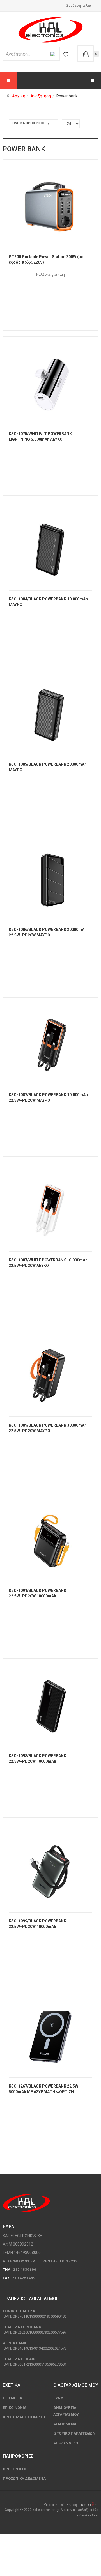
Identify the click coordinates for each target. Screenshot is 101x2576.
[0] (86, 54)
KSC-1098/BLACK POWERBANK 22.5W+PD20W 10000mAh (37, 1758)
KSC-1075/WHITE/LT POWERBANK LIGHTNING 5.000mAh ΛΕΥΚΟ (40, 437)
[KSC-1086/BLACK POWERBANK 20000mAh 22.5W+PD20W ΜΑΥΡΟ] (50, 876)
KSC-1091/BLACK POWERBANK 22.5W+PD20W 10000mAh (37, 1593)
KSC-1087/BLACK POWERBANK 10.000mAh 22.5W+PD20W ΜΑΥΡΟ (48, 1098)
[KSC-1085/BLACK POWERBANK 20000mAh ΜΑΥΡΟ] (50, 711)
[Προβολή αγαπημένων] (66, 54)
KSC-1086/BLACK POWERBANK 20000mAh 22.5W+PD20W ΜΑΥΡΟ (48, 932)
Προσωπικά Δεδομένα (24, 2479)
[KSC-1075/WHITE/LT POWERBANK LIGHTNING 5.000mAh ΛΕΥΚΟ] (50, 381)
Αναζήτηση (41, 96)
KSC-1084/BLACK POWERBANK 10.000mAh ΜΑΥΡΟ (48, 602)
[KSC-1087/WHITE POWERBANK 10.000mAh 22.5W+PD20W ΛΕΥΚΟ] (50, 1207)
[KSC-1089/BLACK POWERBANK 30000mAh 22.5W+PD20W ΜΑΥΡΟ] (50, 1372)
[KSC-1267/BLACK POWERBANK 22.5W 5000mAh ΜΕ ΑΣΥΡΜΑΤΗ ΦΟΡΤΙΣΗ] (50, 2033)
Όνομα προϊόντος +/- (32, 123)
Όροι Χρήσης (15, 2469)
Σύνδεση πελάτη (80, 6)
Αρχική (19, 96)
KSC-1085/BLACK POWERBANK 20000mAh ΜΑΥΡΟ (48, 767)
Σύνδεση (62, 2398)
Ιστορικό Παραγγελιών (74, 2433)
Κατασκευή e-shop (61, 2505)
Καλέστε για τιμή (50, 275)
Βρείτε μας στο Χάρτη (24, 2417)
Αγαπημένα (65, 2424)
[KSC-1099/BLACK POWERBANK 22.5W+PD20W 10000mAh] (50, 1868)
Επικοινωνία (15, 2408)
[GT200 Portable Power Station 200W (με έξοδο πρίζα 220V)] (50, 204)
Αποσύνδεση (66, 2443)
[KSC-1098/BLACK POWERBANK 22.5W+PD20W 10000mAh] (50, 1703)
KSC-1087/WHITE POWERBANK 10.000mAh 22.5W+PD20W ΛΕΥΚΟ (48, 1263)
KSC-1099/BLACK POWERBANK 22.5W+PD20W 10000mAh (37, 1924)
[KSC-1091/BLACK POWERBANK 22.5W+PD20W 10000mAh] (50, 1537)
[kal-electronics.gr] (50, 30)
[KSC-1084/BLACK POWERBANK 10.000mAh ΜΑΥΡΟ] (50, 546)
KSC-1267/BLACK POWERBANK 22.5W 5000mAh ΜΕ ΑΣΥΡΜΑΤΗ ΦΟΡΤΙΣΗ (43, 2089)
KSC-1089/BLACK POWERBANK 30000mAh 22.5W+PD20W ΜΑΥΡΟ (48, 1428)
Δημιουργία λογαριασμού (66, 2411)
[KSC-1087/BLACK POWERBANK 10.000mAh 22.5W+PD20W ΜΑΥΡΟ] (50, 1042)
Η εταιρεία (12, 2398)
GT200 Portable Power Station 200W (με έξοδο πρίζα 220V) (46, 260)
